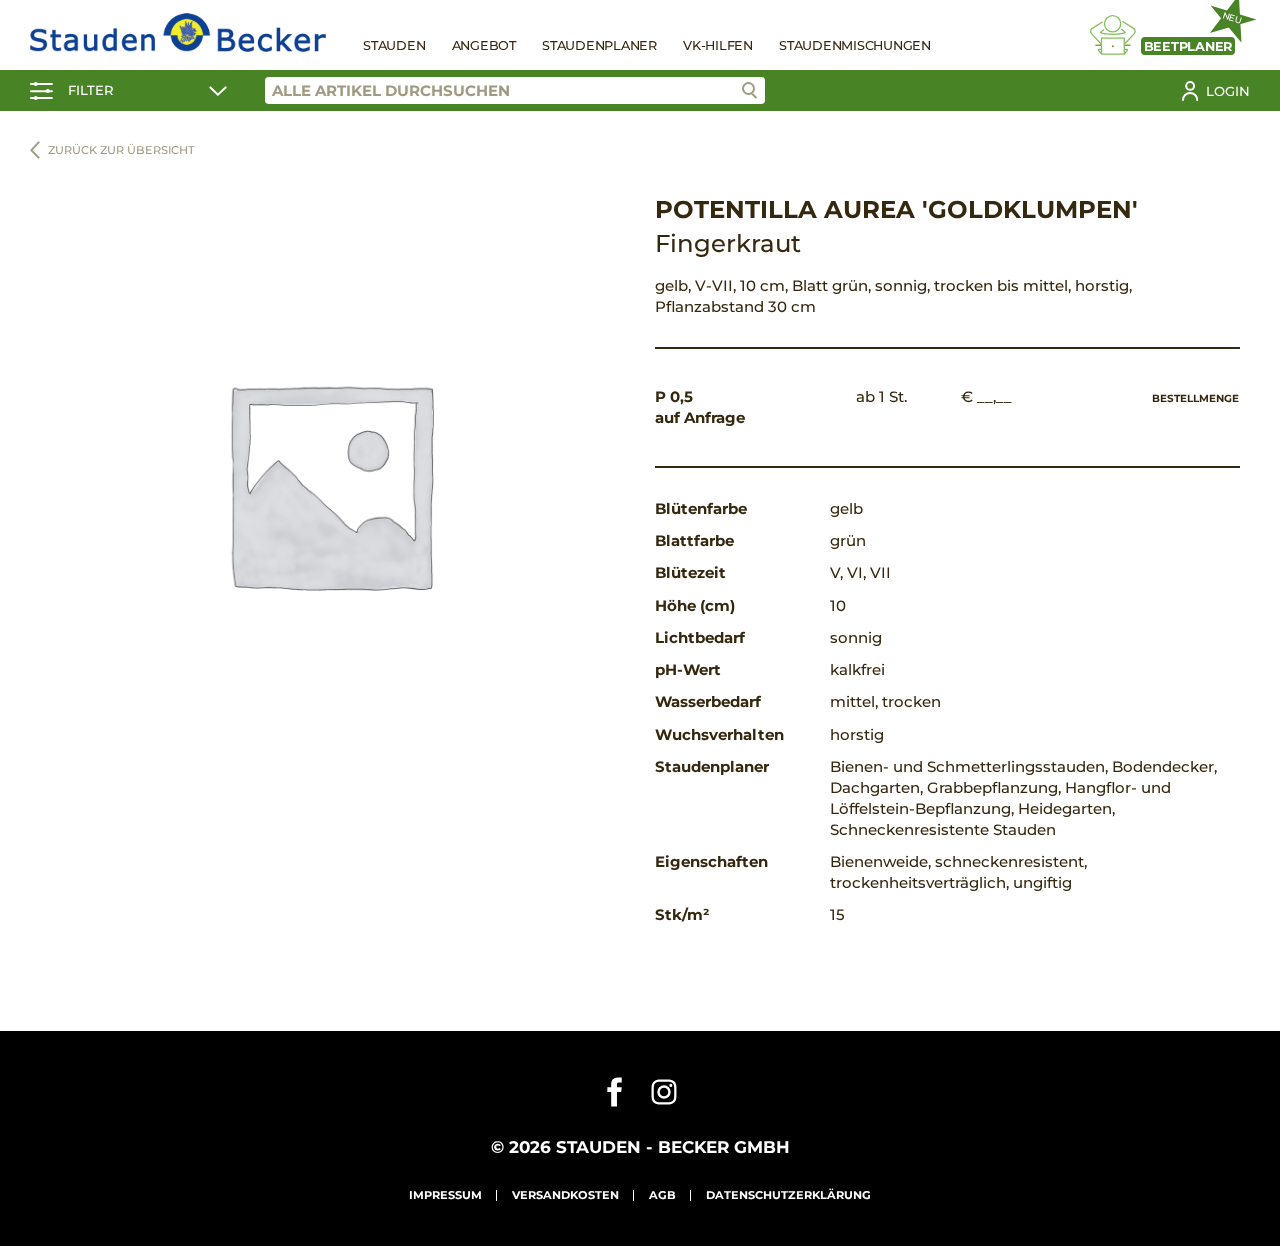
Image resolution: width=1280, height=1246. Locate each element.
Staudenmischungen (855, 45)
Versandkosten (565, 1195)
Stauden (394, 45)
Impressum (445, 1195)
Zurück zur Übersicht (121, 150)
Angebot (484, 45)
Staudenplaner (599, 45)
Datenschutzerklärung (788, 1195)
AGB (662, 1195)
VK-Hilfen (718, 45)
